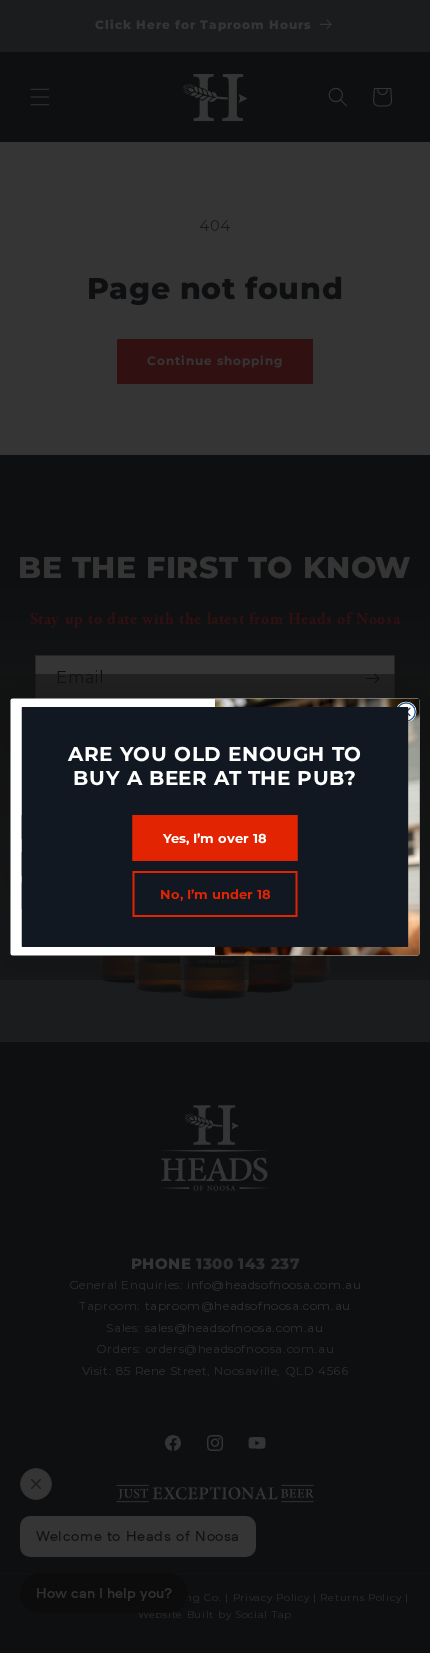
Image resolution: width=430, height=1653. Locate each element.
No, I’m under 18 (215, 894)
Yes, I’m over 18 (215, 838)
